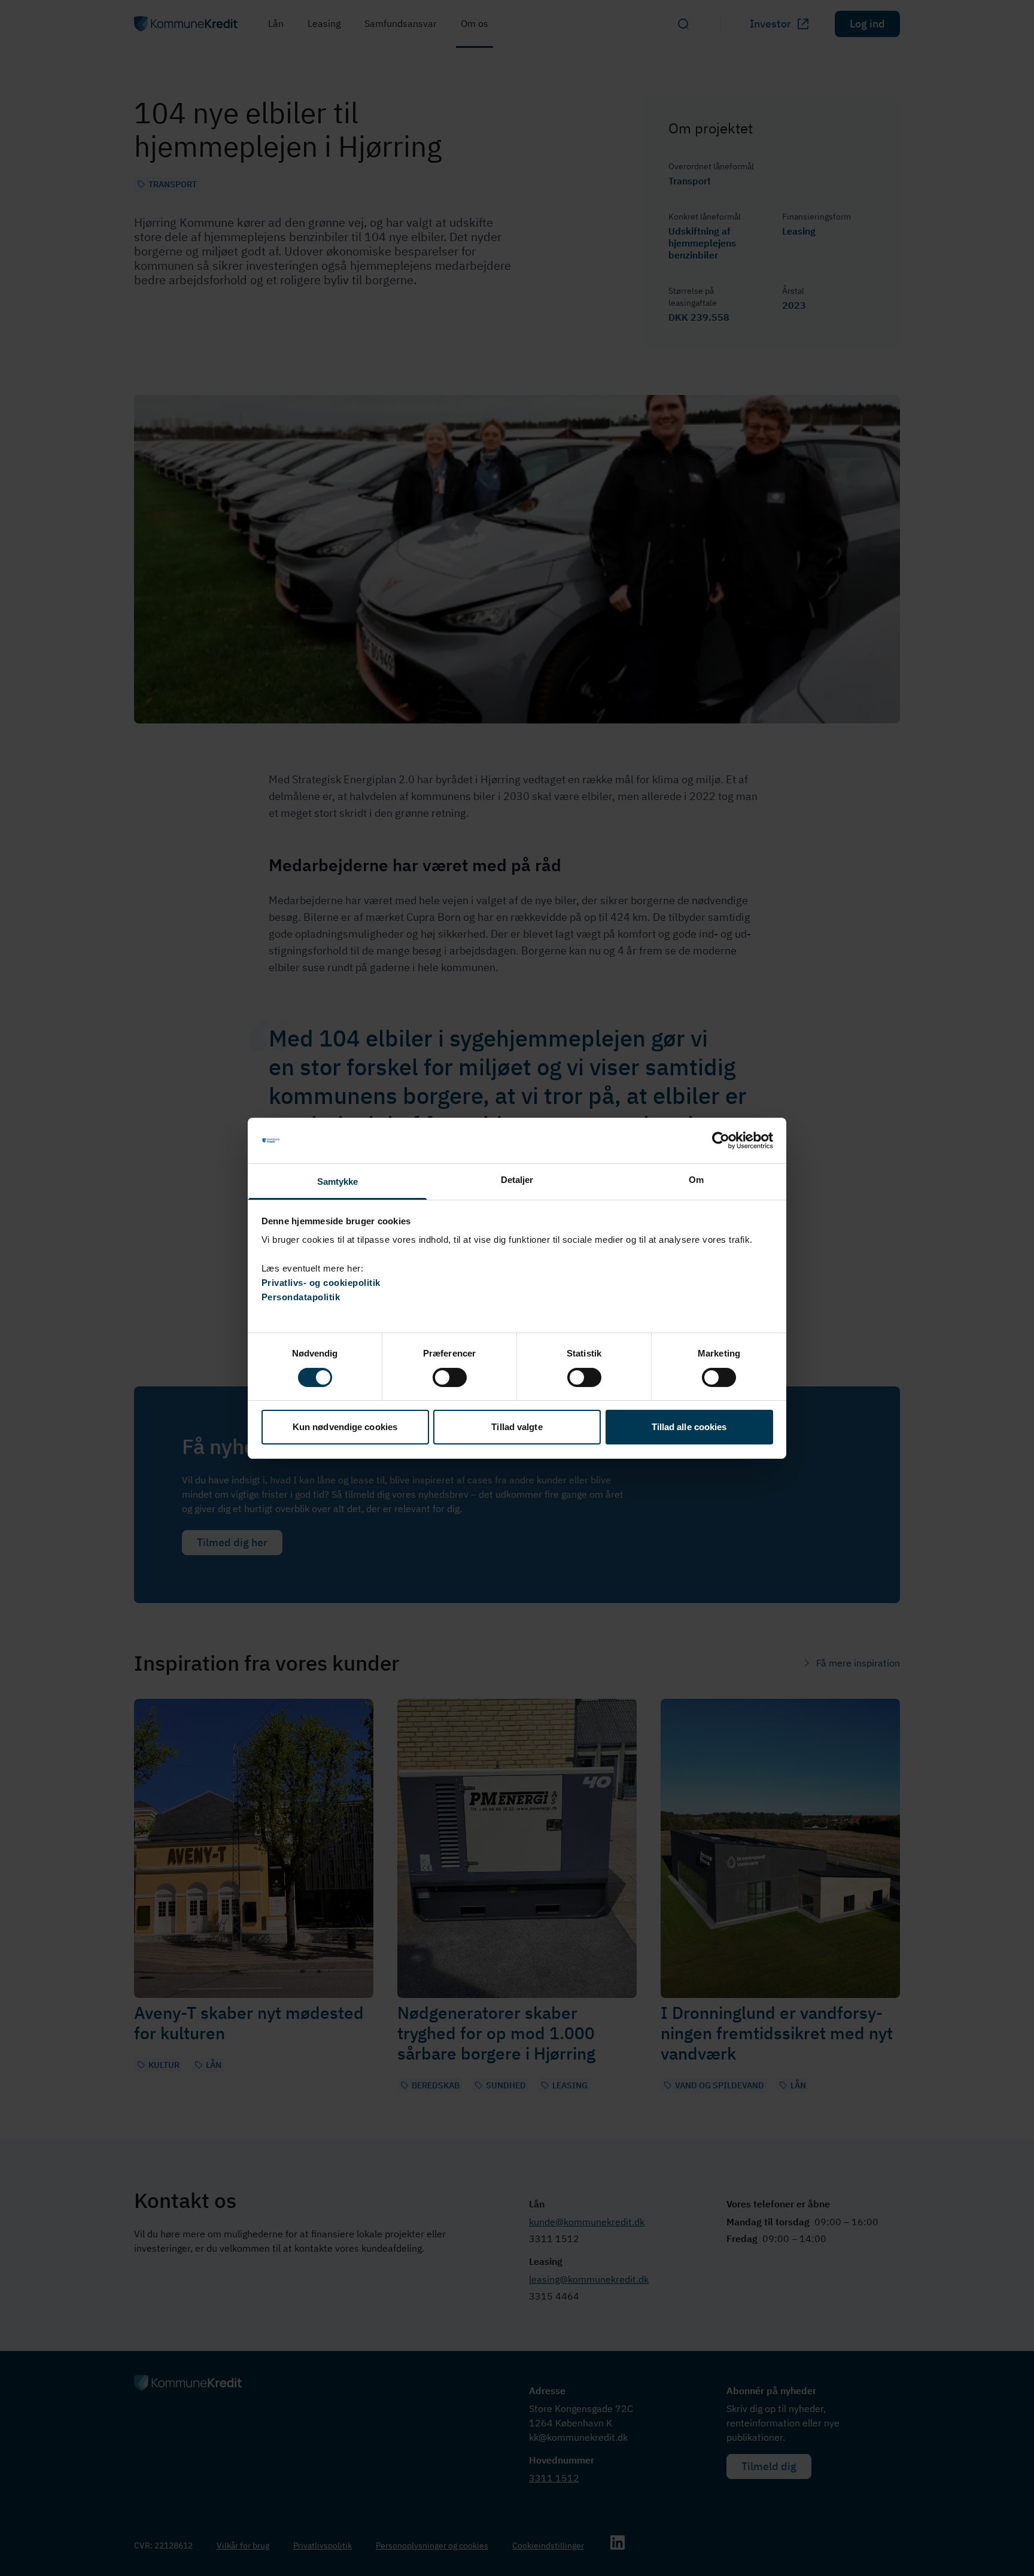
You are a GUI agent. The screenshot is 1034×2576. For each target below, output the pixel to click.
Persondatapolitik (301, 1297)
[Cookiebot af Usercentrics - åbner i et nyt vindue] (721, 1141)
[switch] (450, 1377)
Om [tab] (696, 1180)
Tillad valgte (517, 1427)
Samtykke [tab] (338, 1181)
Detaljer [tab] (517, 1180)
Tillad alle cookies (689, 1427)
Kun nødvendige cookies (345, 1427)
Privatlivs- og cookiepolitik (321, 1283)
